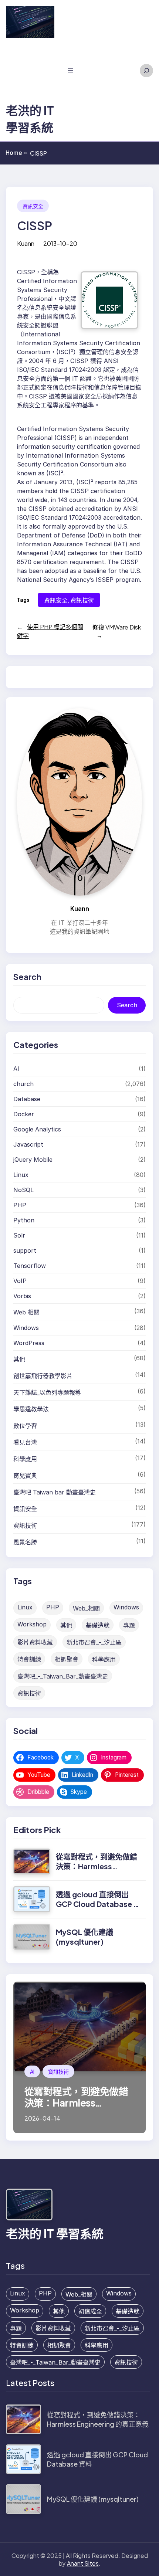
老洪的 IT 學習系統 (55, 2233)
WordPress (29, 1343)
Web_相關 (86, 1608)
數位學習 (25, 1426)
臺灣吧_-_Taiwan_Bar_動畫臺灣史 (63, 1676)
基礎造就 (98, 1625)
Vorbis (22, 1296)
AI (16, 1069)
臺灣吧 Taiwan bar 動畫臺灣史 (55, 1492)
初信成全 (90, 2311)
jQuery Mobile (33, 1160)
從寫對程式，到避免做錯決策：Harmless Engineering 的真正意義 (97, 1866)
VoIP (20, 1281)
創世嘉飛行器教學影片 (43, 1376)
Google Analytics (37, 1129)
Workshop (32, 1624)
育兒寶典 (25, 1476)
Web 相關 (26, 1312)
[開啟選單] (71, 71)
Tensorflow (30, 1266)
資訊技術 (82, 600)
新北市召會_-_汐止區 (94, 1642)
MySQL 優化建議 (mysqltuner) (84, 1937)
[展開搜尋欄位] (146, 71)
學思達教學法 (31, 1409)
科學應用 (25, 1459)
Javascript (28, 1144)
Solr (19, 1235)
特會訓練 (29, 1659)
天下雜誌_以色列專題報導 (47, 1392)
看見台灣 (25, 1442)
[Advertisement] (30, 72)
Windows (26, 1328)
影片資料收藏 (35, 1642)
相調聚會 (67, 1659)
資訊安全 (33, 206)
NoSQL (23, 1190)
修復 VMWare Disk (117, 627)
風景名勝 (25, 1542)
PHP (20, 1205)
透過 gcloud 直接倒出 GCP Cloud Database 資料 (98, 1904)
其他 (19, 1359)
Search (127, 1005)
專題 (129, 1625)
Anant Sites (83, 2563)
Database (27, 1099)
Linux (21, 1175)
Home (16, 153)
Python (24, 1220)
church (23, 1084)
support (25, 1250)
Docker (24, 1114)
